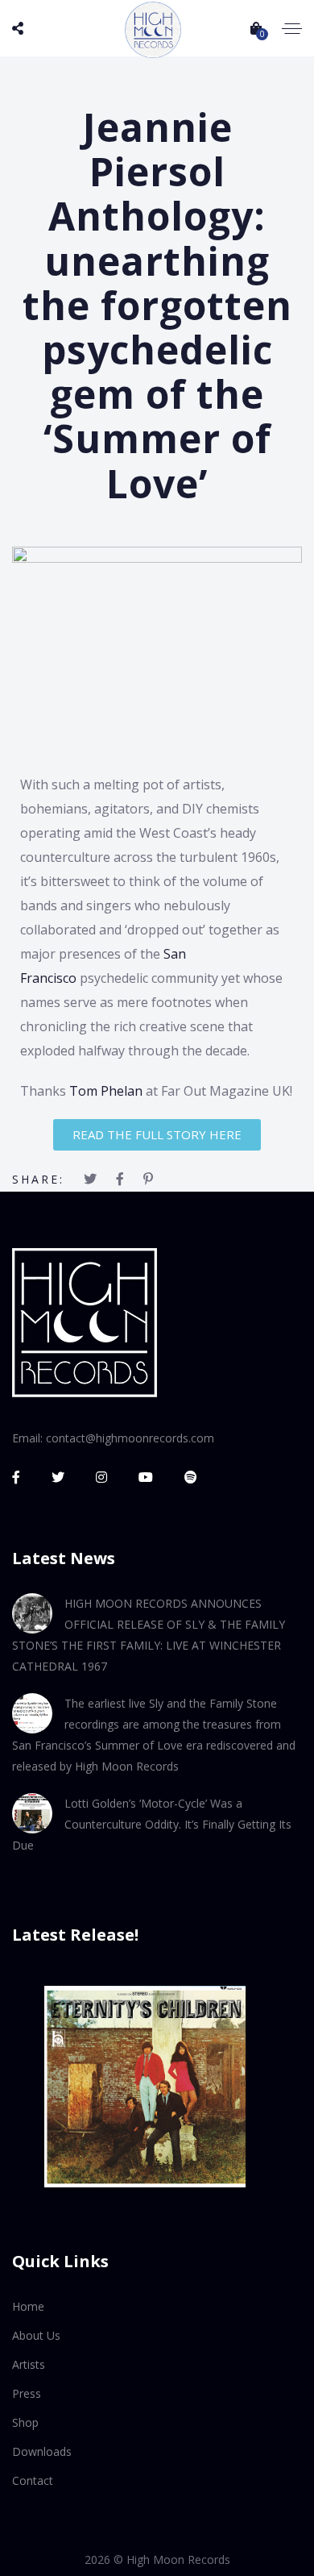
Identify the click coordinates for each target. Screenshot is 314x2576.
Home (28, 2306)
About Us (36, 2335)
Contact (33, 2480)
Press (27, 2393)
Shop (25, 2422)
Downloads (42, 2451)
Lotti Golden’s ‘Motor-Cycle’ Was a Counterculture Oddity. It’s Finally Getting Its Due (152, 1824)
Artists (29, 2364)
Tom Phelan (106, 1091)
